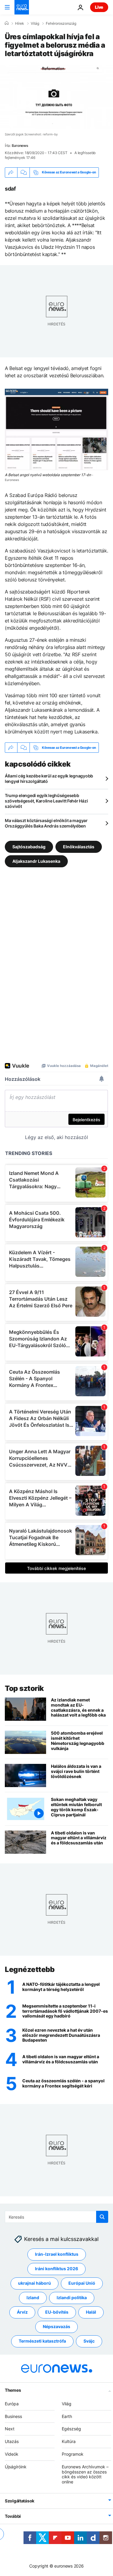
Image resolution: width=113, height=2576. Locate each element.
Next (10, 2429)
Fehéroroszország (61, 24)
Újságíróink (16, 2467)
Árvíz (22, 2312)
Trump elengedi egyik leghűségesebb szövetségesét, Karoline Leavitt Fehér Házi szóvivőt (46, 801)
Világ (35, 24)
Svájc (89, 2341)
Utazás (12, 2441)
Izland (33, 2298)
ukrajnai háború (35, 2283)
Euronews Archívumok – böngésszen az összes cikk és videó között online (85, 2474)
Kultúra (69, 2441)
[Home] (7, 23)
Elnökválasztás (79, 847)
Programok (73, 2454)
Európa (12, 2404)
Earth (67, 2416)
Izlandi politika (72, 2298)
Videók (12, 2454)
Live (99, 7)
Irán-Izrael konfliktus (57, 2254)
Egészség (71, 2429)
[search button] (102, 2217)
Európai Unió (82, 2283)
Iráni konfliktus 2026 (56, 2269)
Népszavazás (56, 2326)
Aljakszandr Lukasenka (36, 861)
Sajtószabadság (29, 847)
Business (13, 2416)
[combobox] (56, 2217)
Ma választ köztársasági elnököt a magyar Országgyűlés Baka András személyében (46, 823)
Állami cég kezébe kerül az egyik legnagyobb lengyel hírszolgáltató (49, 778)
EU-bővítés (57, 2312)
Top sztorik (24, 1688)
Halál (91, 2312)
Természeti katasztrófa (42, 2341)
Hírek (20, 24)
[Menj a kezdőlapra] (22, 7)
